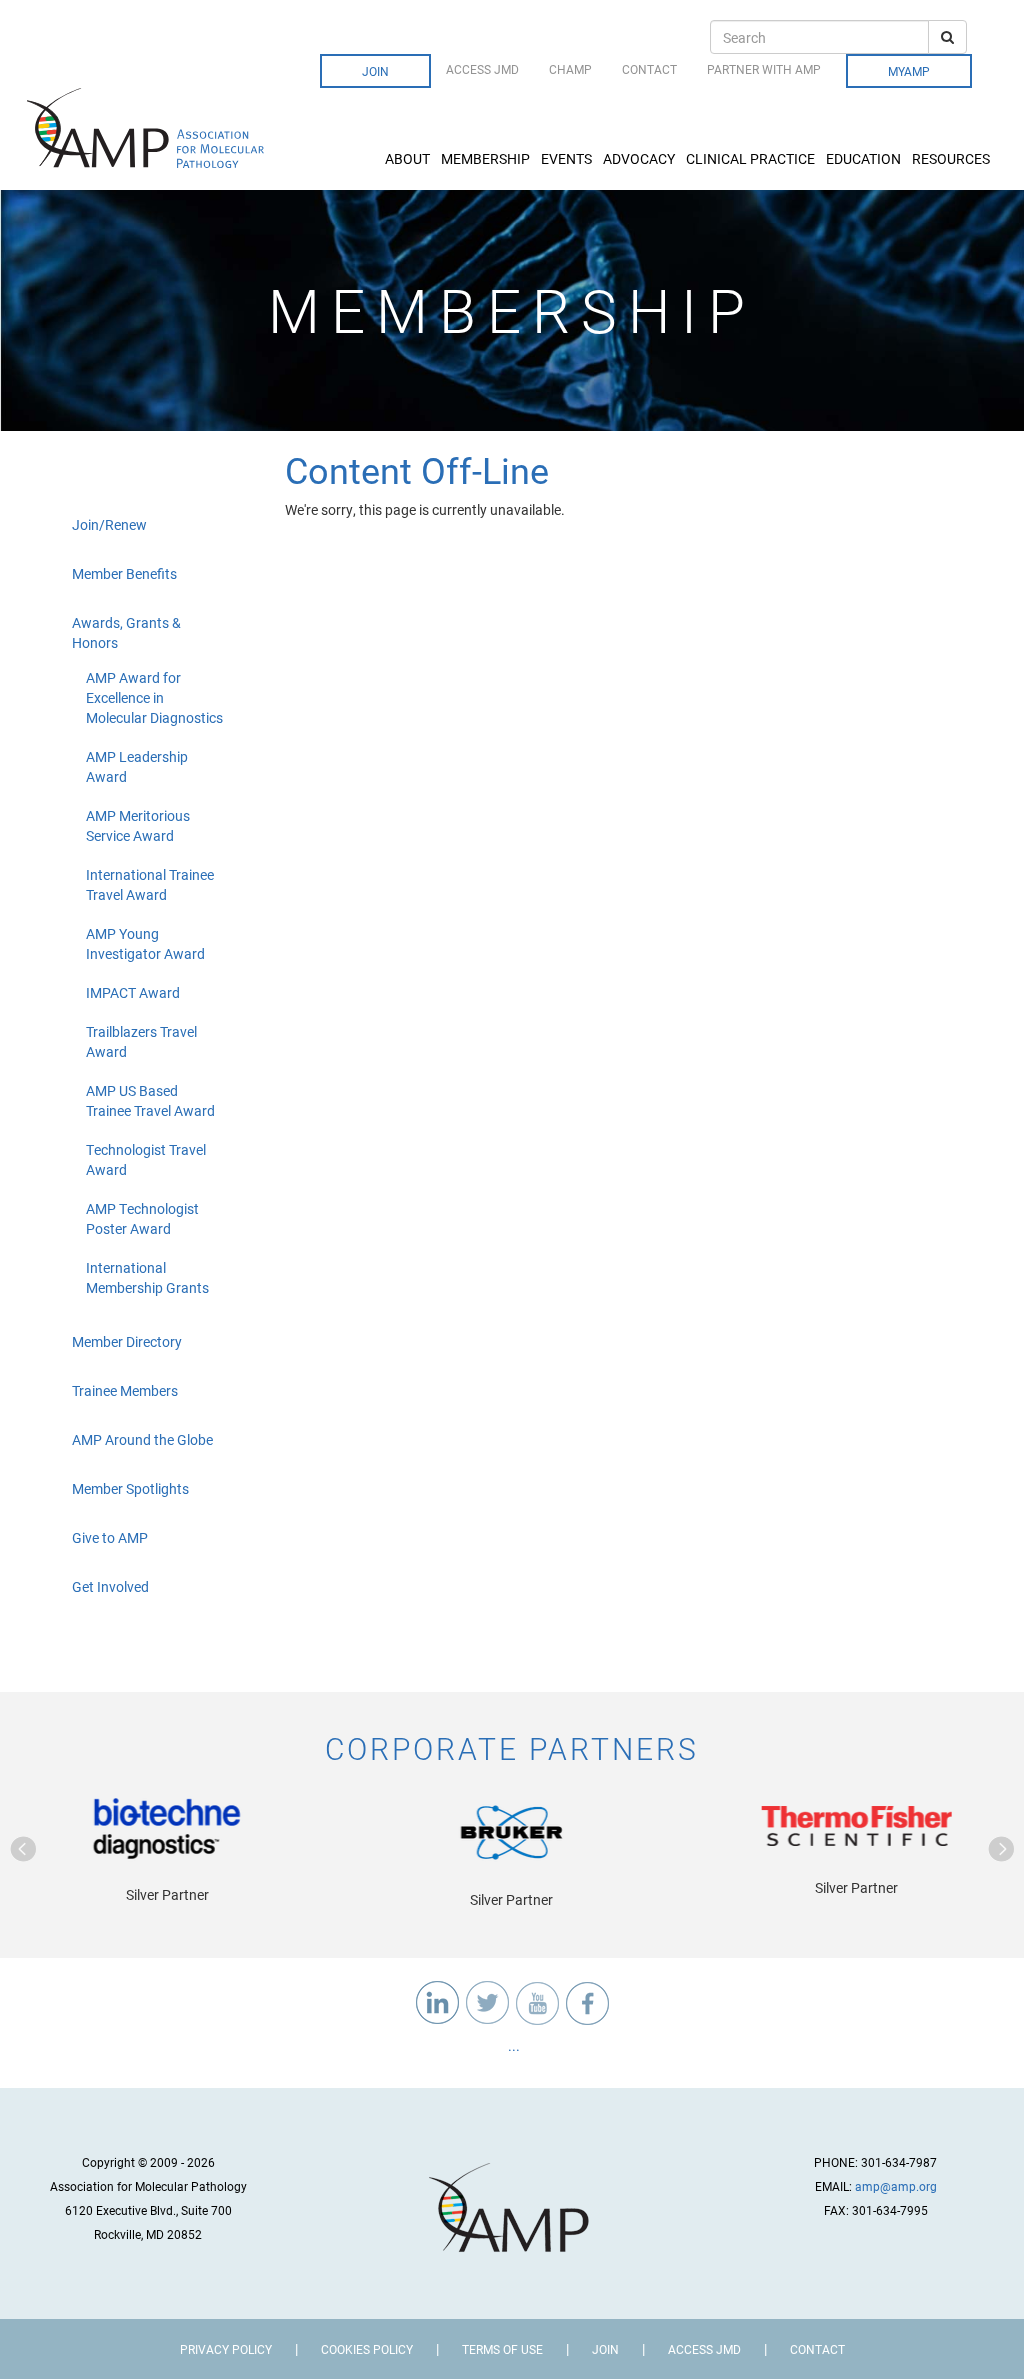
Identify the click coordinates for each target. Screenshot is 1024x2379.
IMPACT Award (133, 992)
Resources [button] (951, 158)
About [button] (407, 158)
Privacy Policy (226, 2349)
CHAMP (570, 69)
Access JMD (482, 69)
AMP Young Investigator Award (145, 943)
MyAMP (909, 71)
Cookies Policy (367, 2349)
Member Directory (127, 1341)
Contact (649, 69)
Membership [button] (485, 158)
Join (375, 71)
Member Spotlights (130, 1488)
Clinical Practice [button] (750, 158)
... (512, 2045)
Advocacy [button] (639, 158)
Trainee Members (125, 1390)
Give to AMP (110, 1537)
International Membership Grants (147, 1277)
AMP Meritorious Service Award (138, 825)
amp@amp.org (896, 2186)
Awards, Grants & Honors (126, 632)
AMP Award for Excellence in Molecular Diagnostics (154, 697)
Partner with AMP (764, 69)
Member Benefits (124, 573)
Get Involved (110, 1586)
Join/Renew (109, 524)
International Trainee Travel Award (150, 884)
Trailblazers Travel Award (141, 1041)
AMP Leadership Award (137, 766)
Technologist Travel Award (146, 1159)
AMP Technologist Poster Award (142, 1218)
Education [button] (863, 158)
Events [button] (566, 158)
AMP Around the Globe (142, 1439)
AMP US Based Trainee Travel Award (150, 1100)
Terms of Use (502, 2349)
